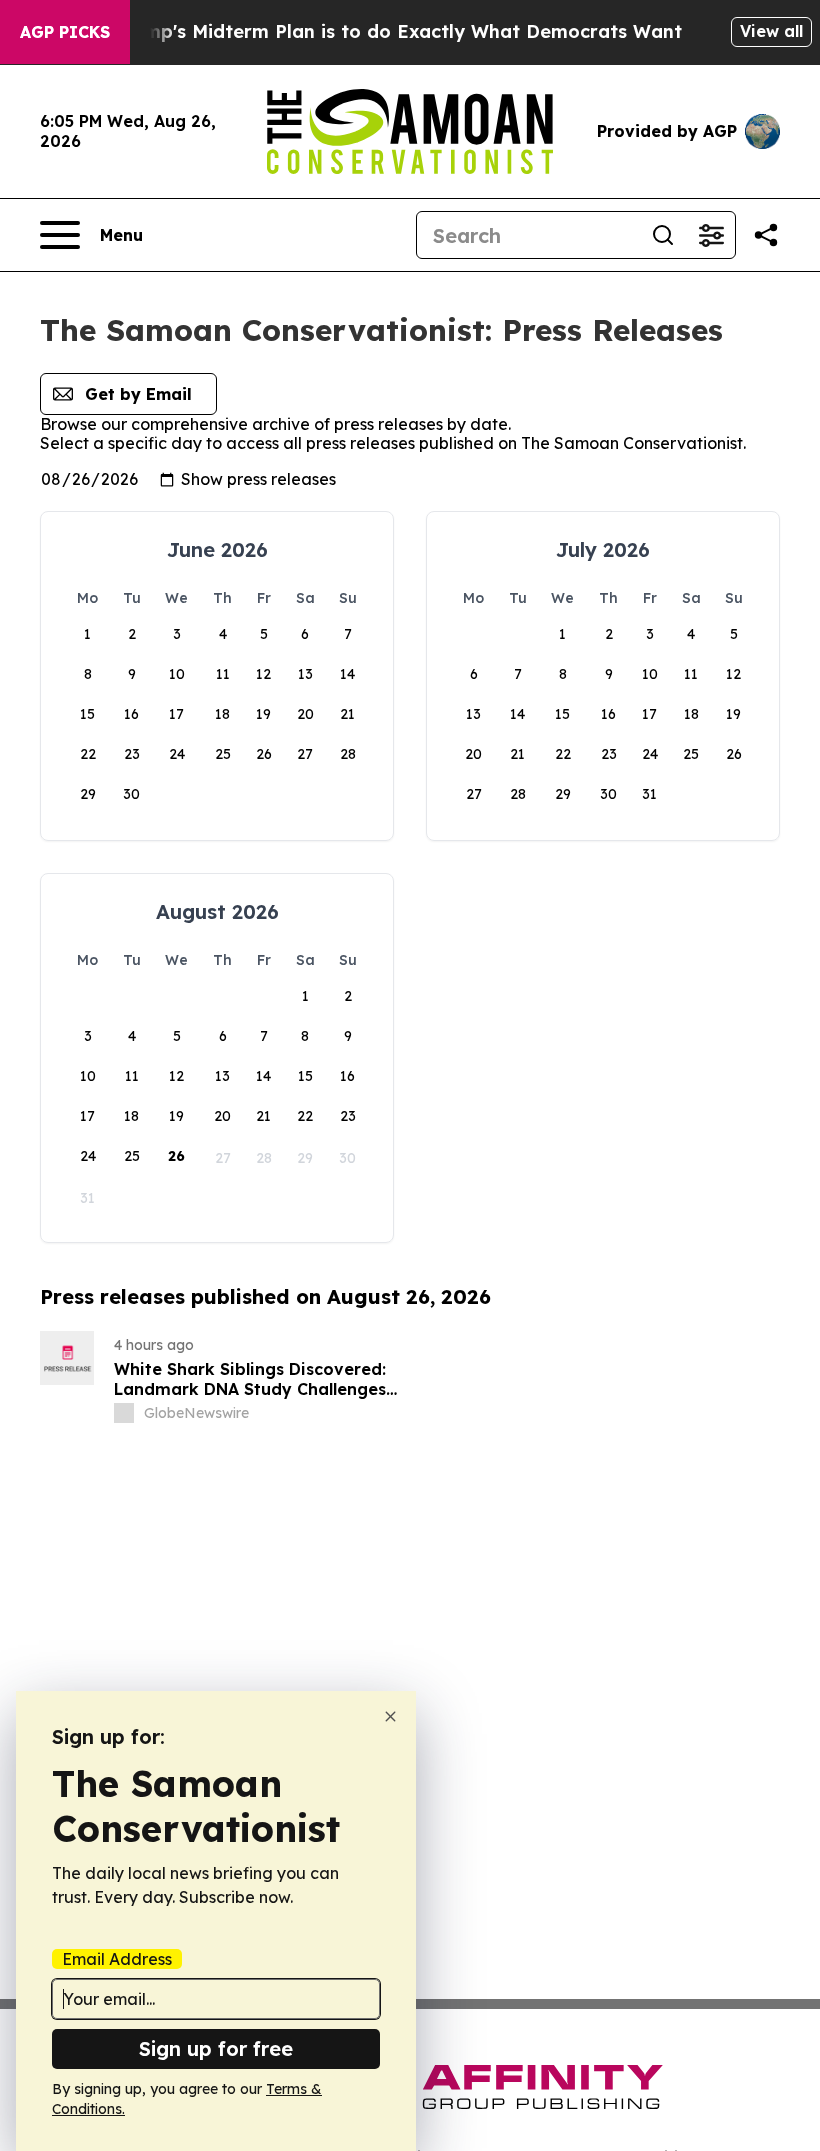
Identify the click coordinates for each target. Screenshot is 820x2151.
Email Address (117, 1959)
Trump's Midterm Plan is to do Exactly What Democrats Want (398, 31)
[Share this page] (766, 235)
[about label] (124, 1413)
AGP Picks (65, 32)
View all (771, 31)
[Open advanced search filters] (711, 235)
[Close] (390, 1716)
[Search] (663, 235)
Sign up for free (216, 2048)
